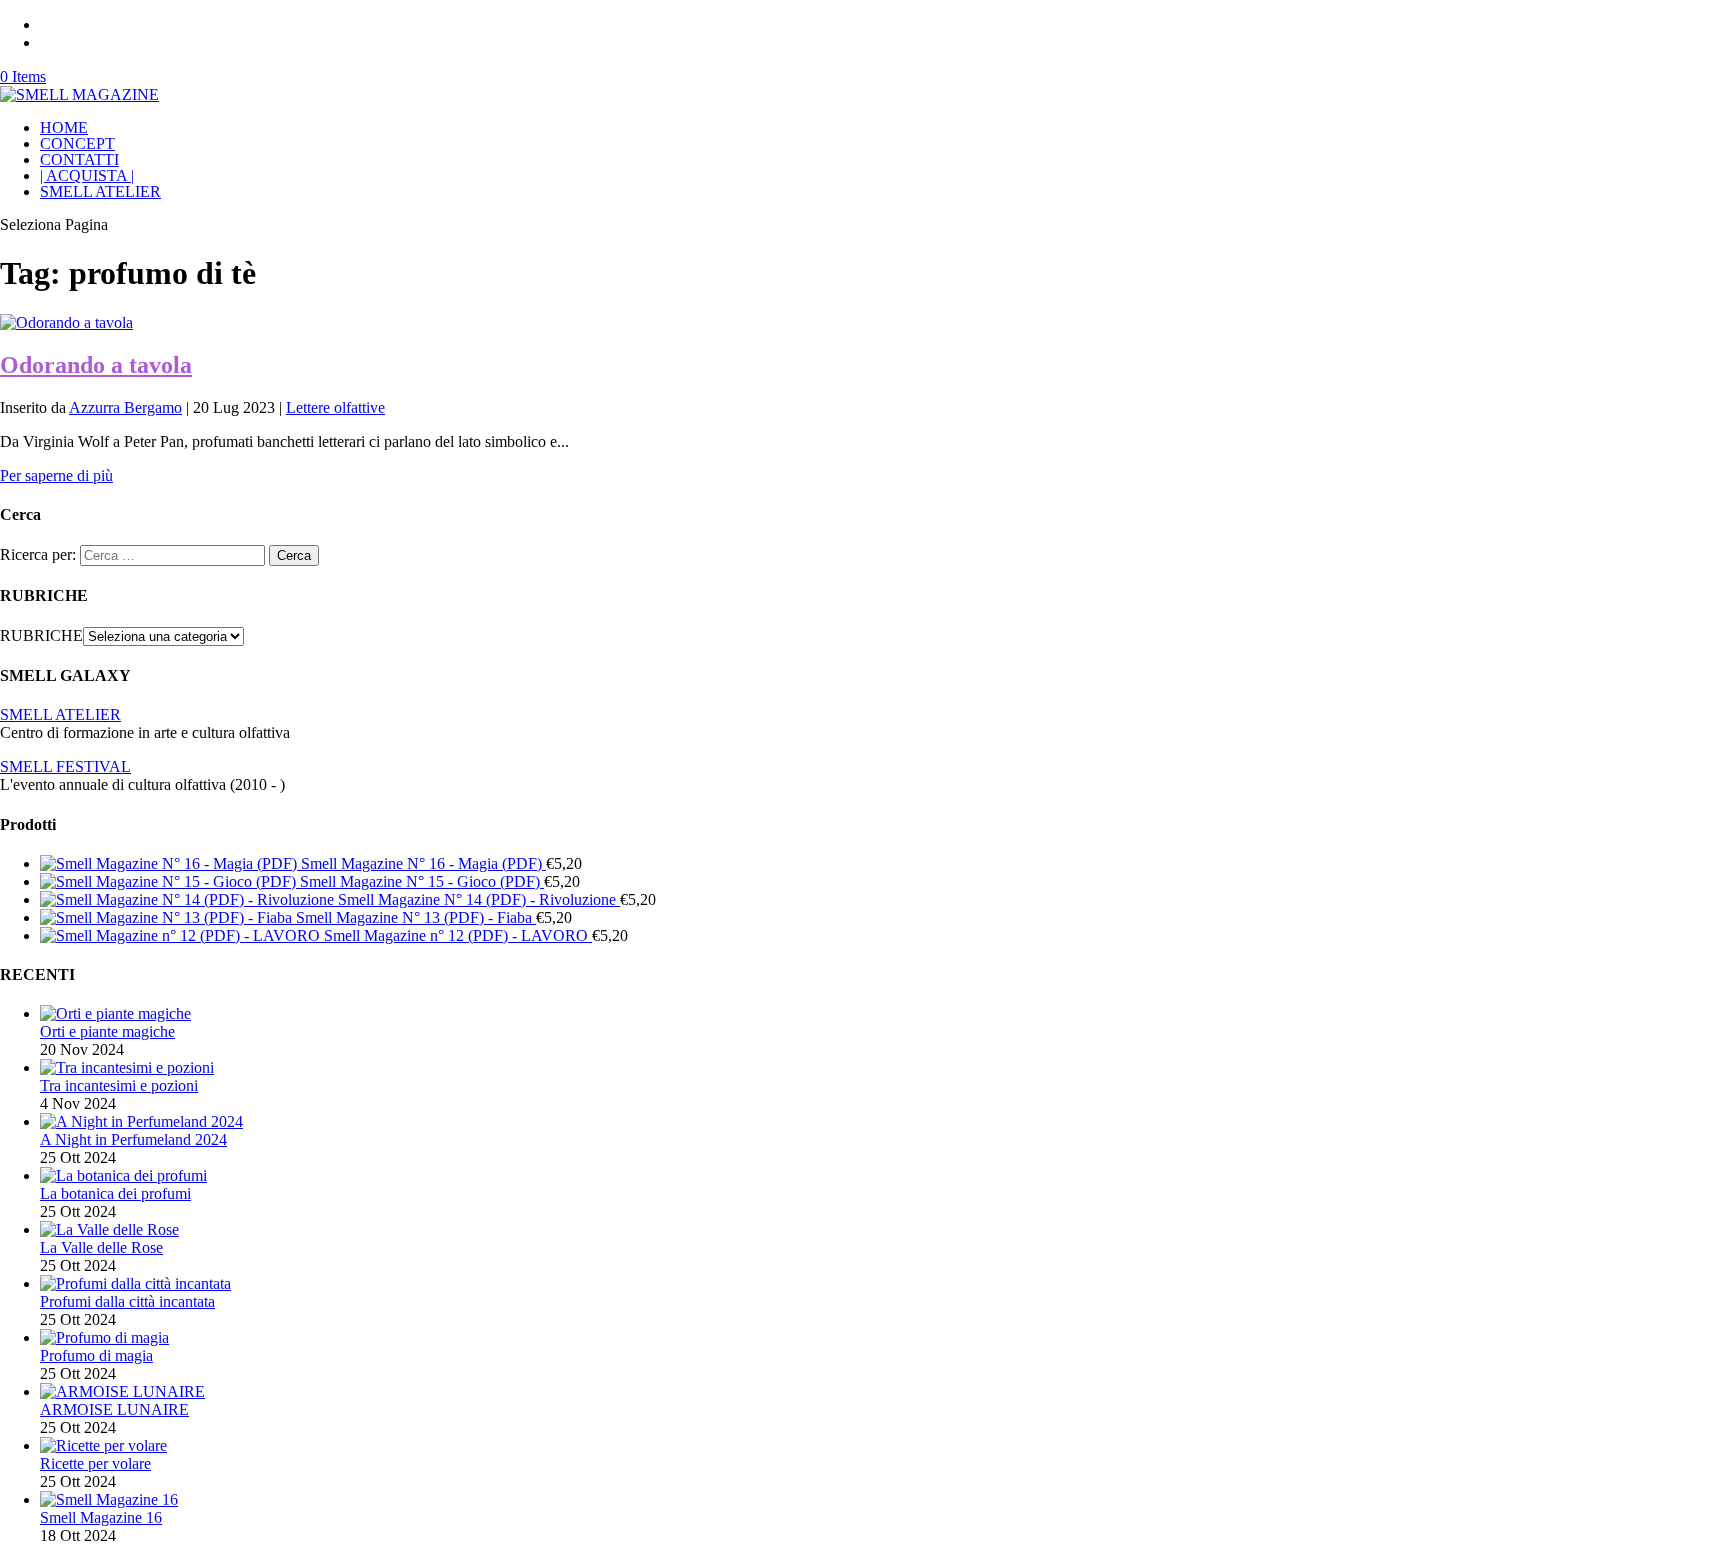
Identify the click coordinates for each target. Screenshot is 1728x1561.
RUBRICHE (41, 635)
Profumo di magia (96, 1355)
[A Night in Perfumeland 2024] (141, 1121)
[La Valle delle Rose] (109, 1229)
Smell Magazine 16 (101, 1517)
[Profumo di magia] (104, 1337)
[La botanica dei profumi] (123, 1175)
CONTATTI (79, 159)
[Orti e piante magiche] (115, 1013)
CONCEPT (77, 143)
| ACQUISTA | (87, 175)
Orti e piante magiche (107, 1031)
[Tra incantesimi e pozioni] (127, 1067)
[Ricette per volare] (103, 1445)
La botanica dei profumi (115, 1193)
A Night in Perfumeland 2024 (133, 1139)
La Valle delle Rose (101, 1247)
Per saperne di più (56, 475)
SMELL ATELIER (100, 191)
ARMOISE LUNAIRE (114, 1409)
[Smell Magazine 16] (109, 1499)
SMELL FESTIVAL (65, 766)
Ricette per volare (95, 1463)
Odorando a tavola (96, 365)
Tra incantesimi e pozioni (119, 1085)
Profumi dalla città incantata (127, 1301)
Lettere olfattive (335, 407)
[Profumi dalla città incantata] (135, 1283)
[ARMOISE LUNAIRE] (122, 1391)
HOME (64, 127)
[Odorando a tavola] (66, 322)
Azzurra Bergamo (125, 407)
